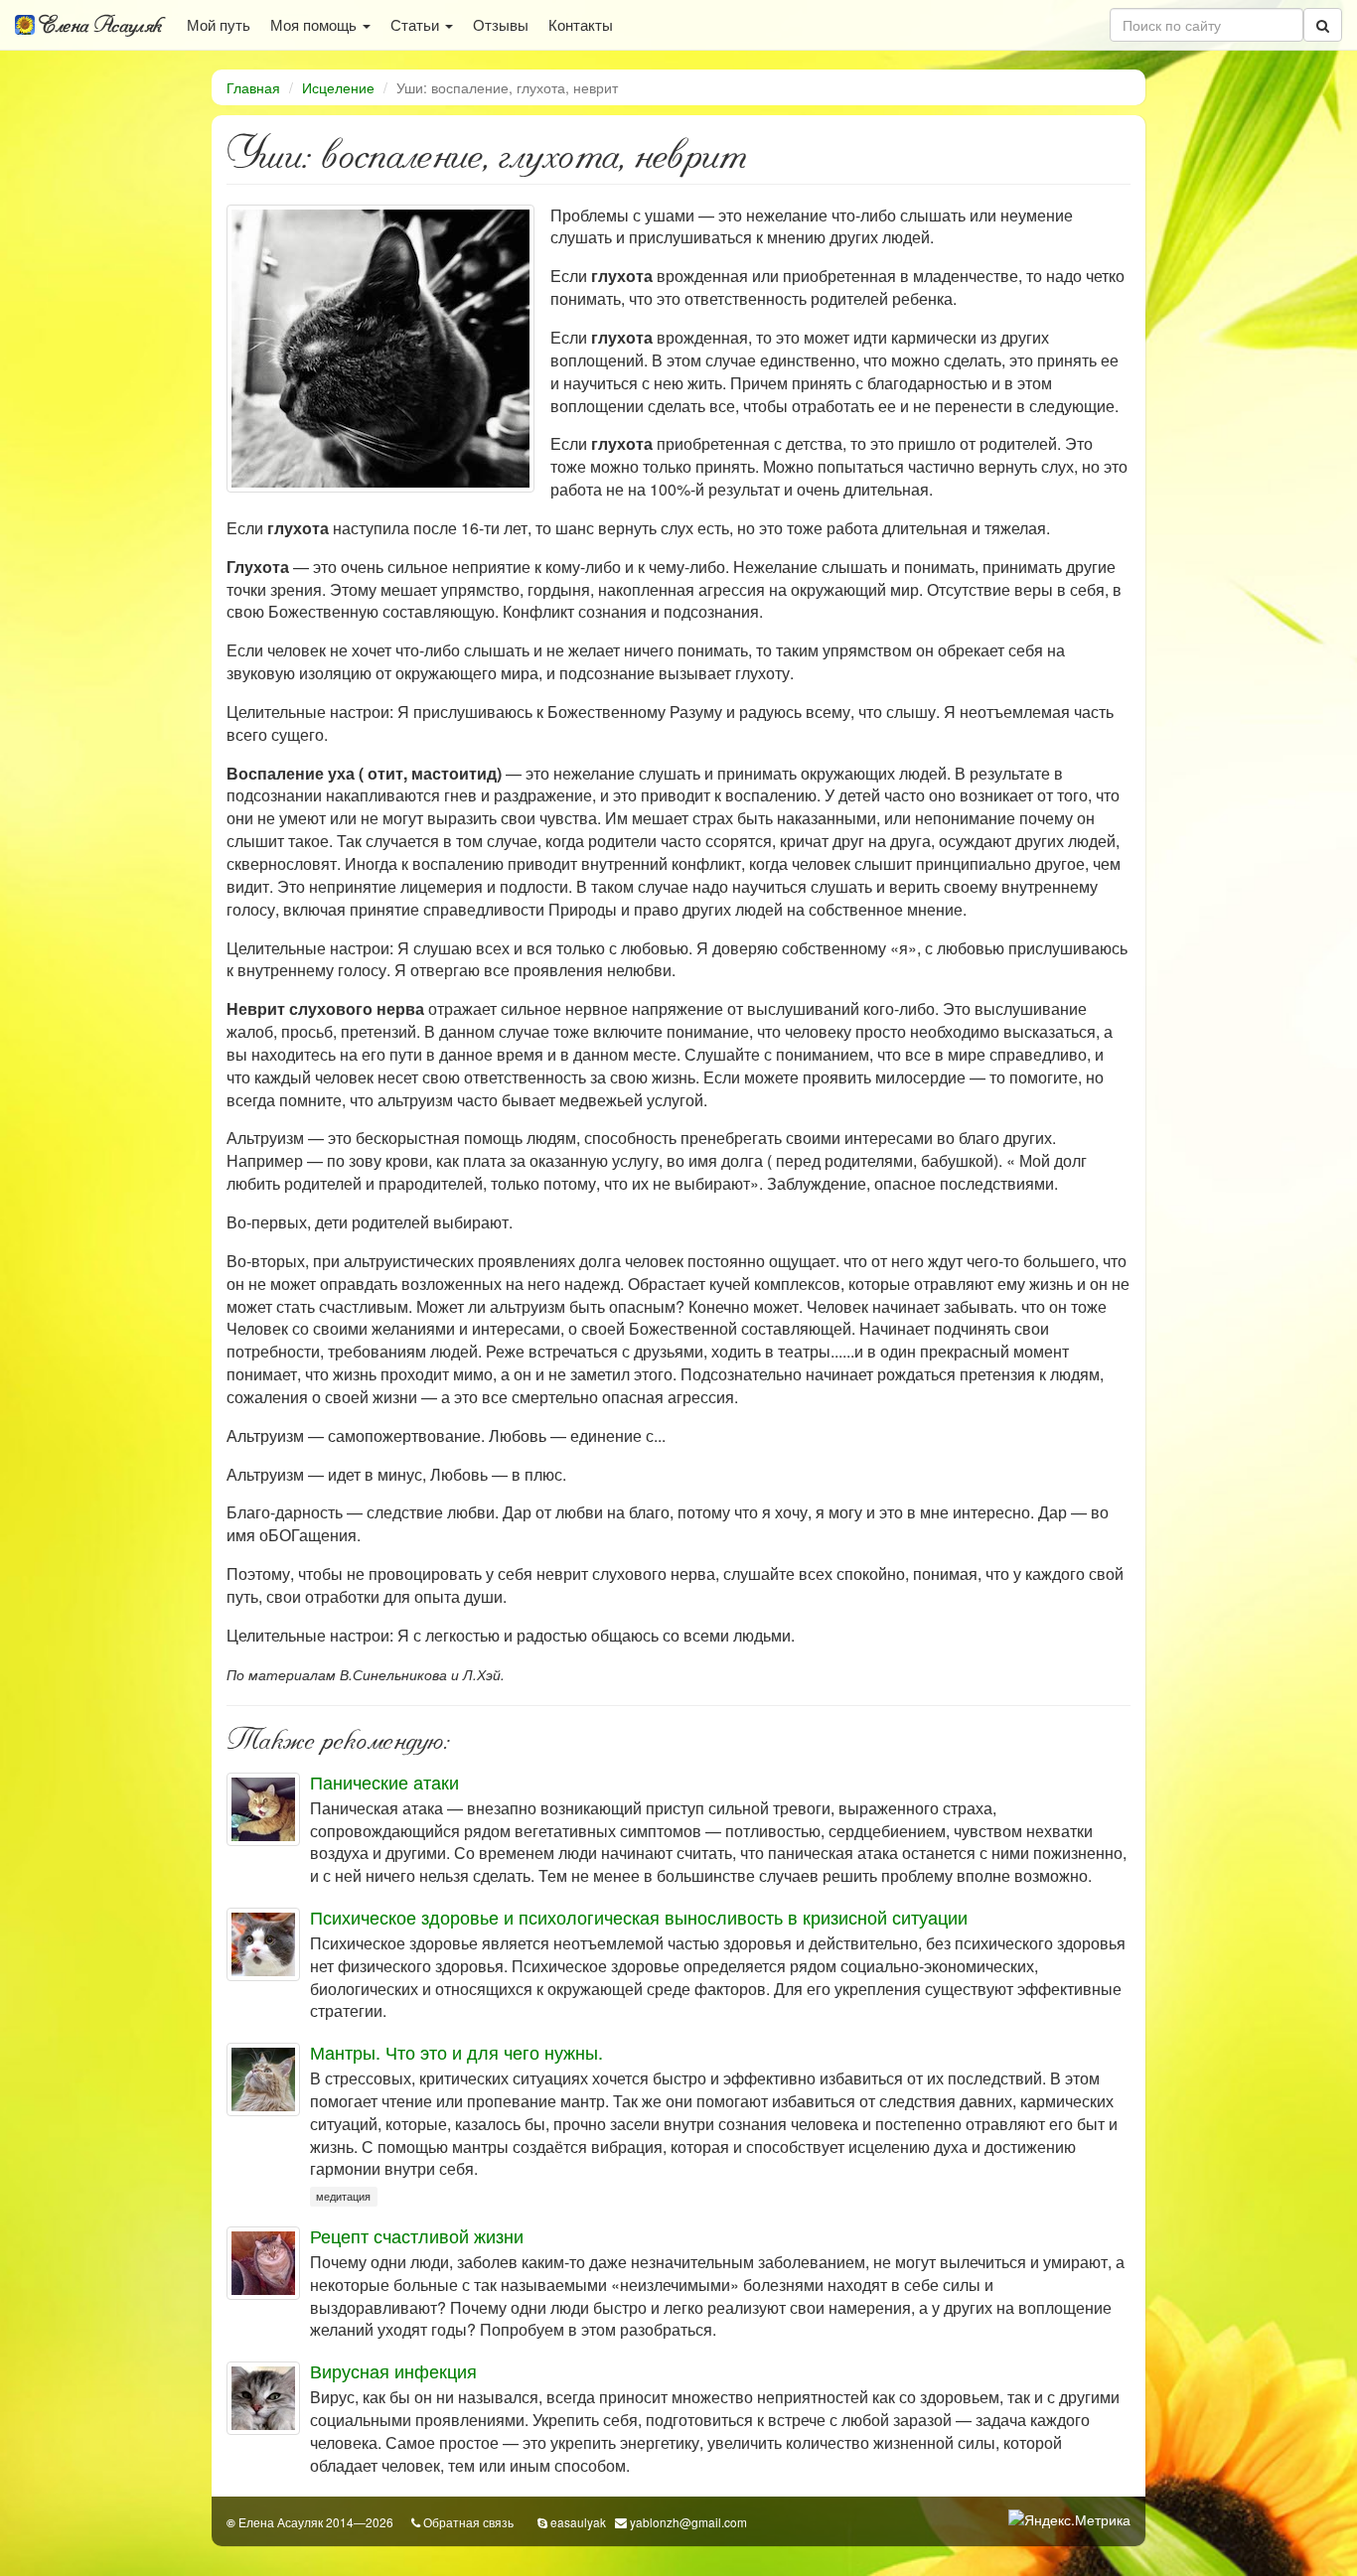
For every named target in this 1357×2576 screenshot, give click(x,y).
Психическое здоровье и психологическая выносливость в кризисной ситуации (639, 1917)
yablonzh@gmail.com (688, 2522)
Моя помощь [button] (315, 24)
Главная (253, 87)
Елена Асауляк (98, 25)
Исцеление (338, 87)
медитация (343, 2196)
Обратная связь (468, 2522)
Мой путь (219, 24)
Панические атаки (384, 1782)
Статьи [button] (417, 24)
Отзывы (501, 24)
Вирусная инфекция (393, 2370)
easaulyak (578, 2522)
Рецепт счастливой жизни (417, 2235)
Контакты (581, 24)
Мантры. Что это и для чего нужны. (456, 2052)
